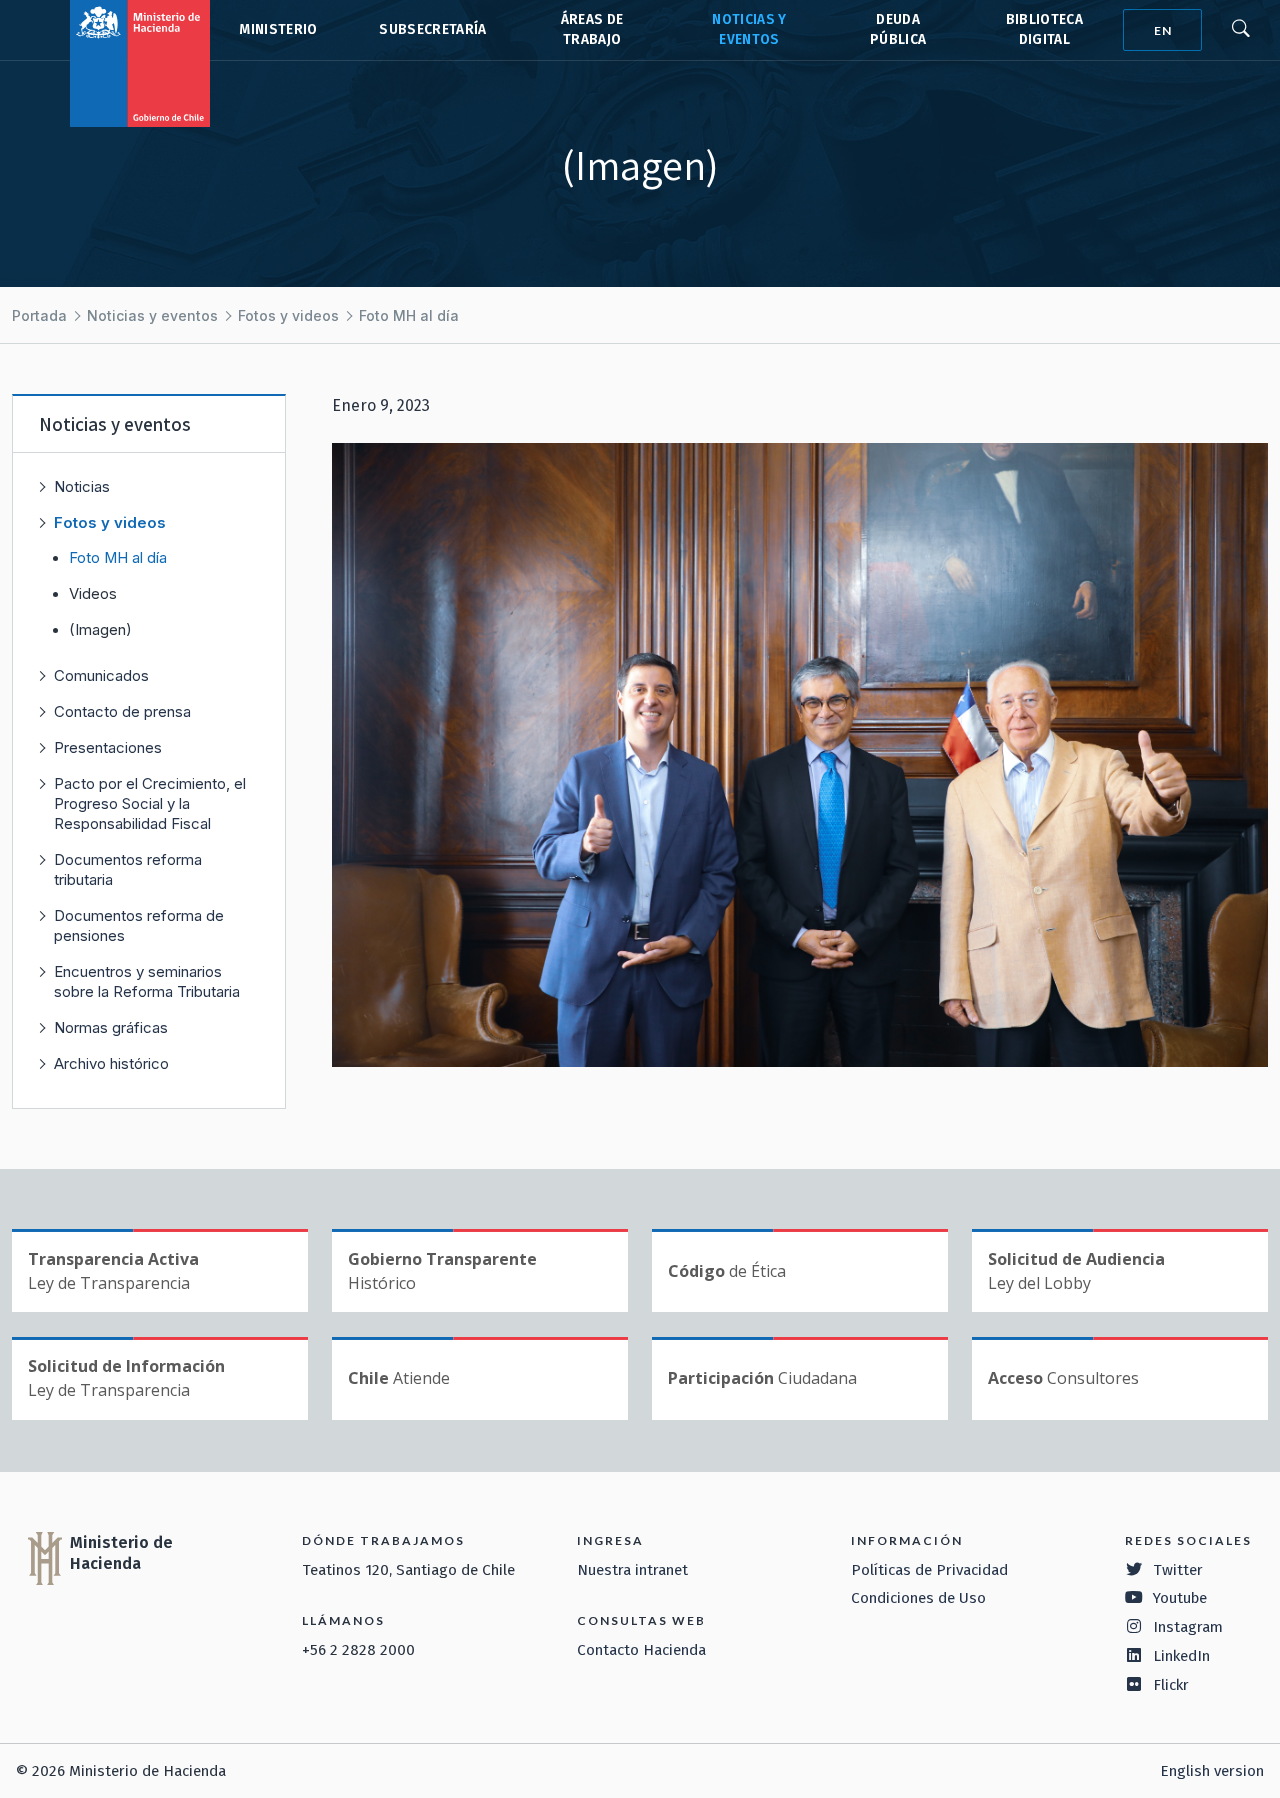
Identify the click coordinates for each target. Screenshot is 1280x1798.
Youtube (1180, 1598)
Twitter (1178, 1570)
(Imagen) (100, 630)
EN (1163, 30)
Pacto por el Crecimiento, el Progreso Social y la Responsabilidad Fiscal (150, 803)
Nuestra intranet (632, 1570)
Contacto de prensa (122, 711)
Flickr (1171, 1685)
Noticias (82, 486)
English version (1212, 1771)
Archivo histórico (111, 1063)
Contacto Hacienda (641, 1650)
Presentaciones (108, 747)
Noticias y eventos (152, 315)
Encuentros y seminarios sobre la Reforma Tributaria (147, 981)
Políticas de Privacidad (929, 1570)
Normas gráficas (111, 1027)
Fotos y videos (288, 315)
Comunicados (101, 675)
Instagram (1188, 1627)
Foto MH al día (409, 315)
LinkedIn (1181, 1656)
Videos (93, 594)
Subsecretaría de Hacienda (431, 30)
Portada (39, 315)
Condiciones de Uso (918, 1598)
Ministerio (278, 29)
